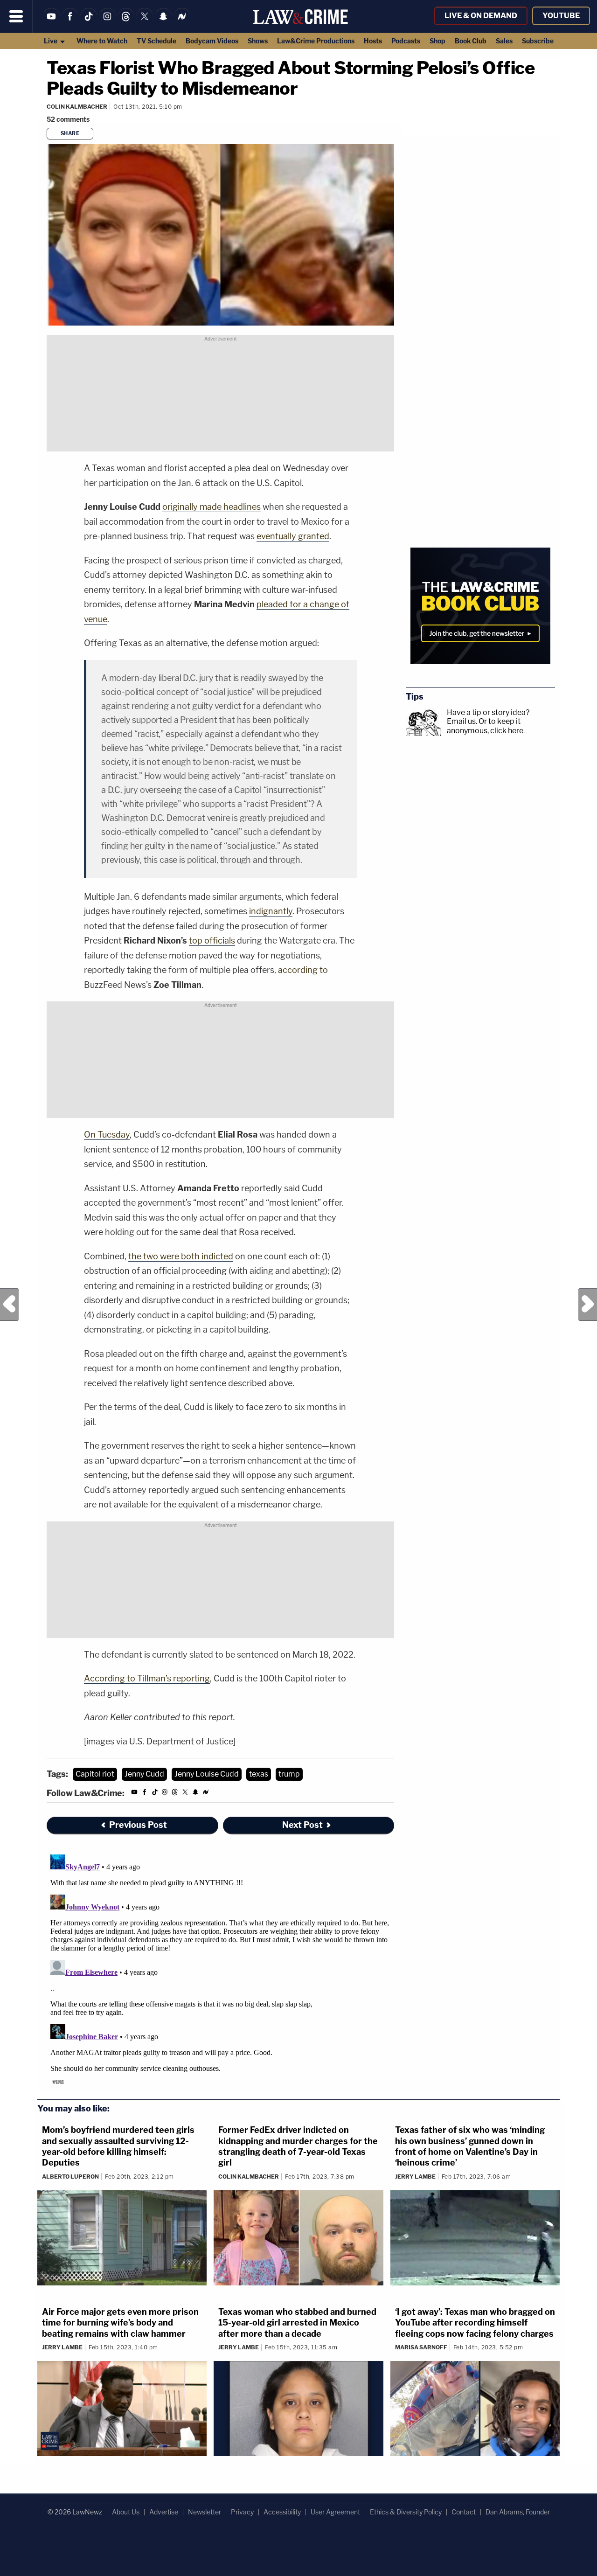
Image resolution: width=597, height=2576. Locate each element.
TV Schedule (156, 41)
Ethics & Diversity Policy (406, 2512)
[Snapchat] (163, 22)
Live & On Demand (481, 16)
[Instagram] (107, 22)
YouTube (561, 16)
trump (289, 1774)
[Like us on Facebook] (70, 22)
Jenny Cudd (144, 1774)
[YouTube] (51, 22)
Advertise (164, 2512)
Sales (504, 41)
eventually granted (293, 536)
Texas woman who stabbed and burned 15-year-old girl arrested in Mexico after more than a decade (297, 2323)
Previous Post (9, 1305)
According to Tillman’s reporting (147, 1678)
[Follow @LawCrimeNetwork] (145, 22)
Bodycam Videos (212, 41)
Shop (437, 41)
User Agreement (335, 2512)
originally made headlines (212, 507)
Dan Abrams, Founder (518, 2512)
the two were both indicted (181, 1256)
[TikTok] (89, 22)
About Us (126, 2512)
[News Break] (182, 22)
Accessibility (282, 2512)
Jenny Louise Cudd (207, 1774)
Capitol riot (95, 1774)
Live (51, 41)
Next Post (588, 1305)
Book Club (471, 41)
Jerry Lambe (415, 2177)
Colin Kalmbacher (77, 107)
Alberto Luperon (70, 2177)
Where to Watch (102, 41)
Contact (464, 2512)
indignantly (271, 911)
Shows (258, 41)
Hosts (373, 41)
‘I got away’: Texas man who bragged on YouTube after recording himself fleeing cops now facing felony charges (475, 2323)
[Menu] (16, 16)
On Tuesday (107, 1135)
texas (259, 1774)
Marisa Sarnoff (421, 2347)
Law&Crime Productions (316, 41)
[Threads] (126, 22)
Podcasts (406, 41)
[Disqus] (220, 1967)
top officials (212, 941)
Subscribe (538, 41)
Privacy (242, 2512)
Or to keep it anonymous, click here (485, 726)
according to (303, 970)
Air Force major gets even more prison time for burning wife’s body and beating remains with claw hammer (120, 2323)
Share (70, 133)
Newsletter (205, 2512)
